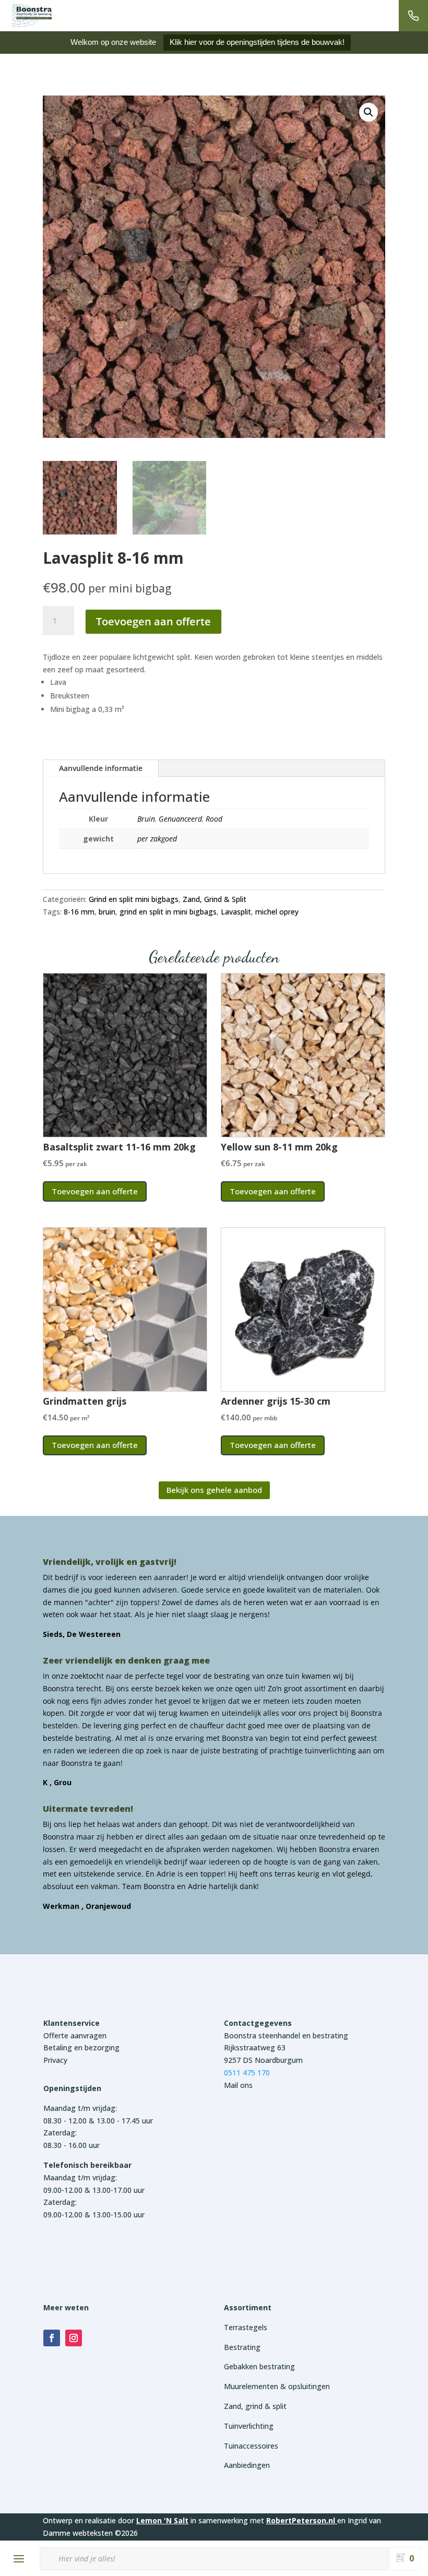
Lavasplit (236, 912)
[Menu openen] (19, 2559)
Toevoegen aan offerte (153, 621)
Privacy (55, 2060)
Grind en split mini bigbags (134, 899)
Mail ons (238, 2085)
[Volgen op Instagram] (74, 2338)
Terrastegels (246, 2327)
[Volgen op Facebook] (52, 2338)
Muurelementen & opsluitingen (277, 2386)
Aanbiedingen (247, 2465)
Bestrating (242, 2347)
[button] (368, 112)
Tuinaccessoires (251, 2446)
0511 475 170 (247, 2073)
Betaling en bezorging (81, 2047)
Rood (214, 819)
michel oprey (277, 912)
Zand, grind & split (255, 2406)
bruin (107, 912)
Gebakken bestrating (259, 2366)
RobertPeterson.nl (301, 2520)
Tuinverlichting (249, 2426)
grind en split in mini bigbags (168, 912)
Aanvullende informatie (101, 768)
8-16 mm (79, 912)
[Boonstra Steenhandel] (31, 16)
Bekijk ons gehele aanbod (214, 1490)
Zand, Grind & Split (215, 899)
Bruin (146, 819)
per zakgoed (157, 839)
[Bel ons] (413, 16)
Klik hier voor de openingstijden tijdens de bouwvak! (257, 42)
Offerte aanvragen (75, 2035)
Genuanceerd (180, 819)
